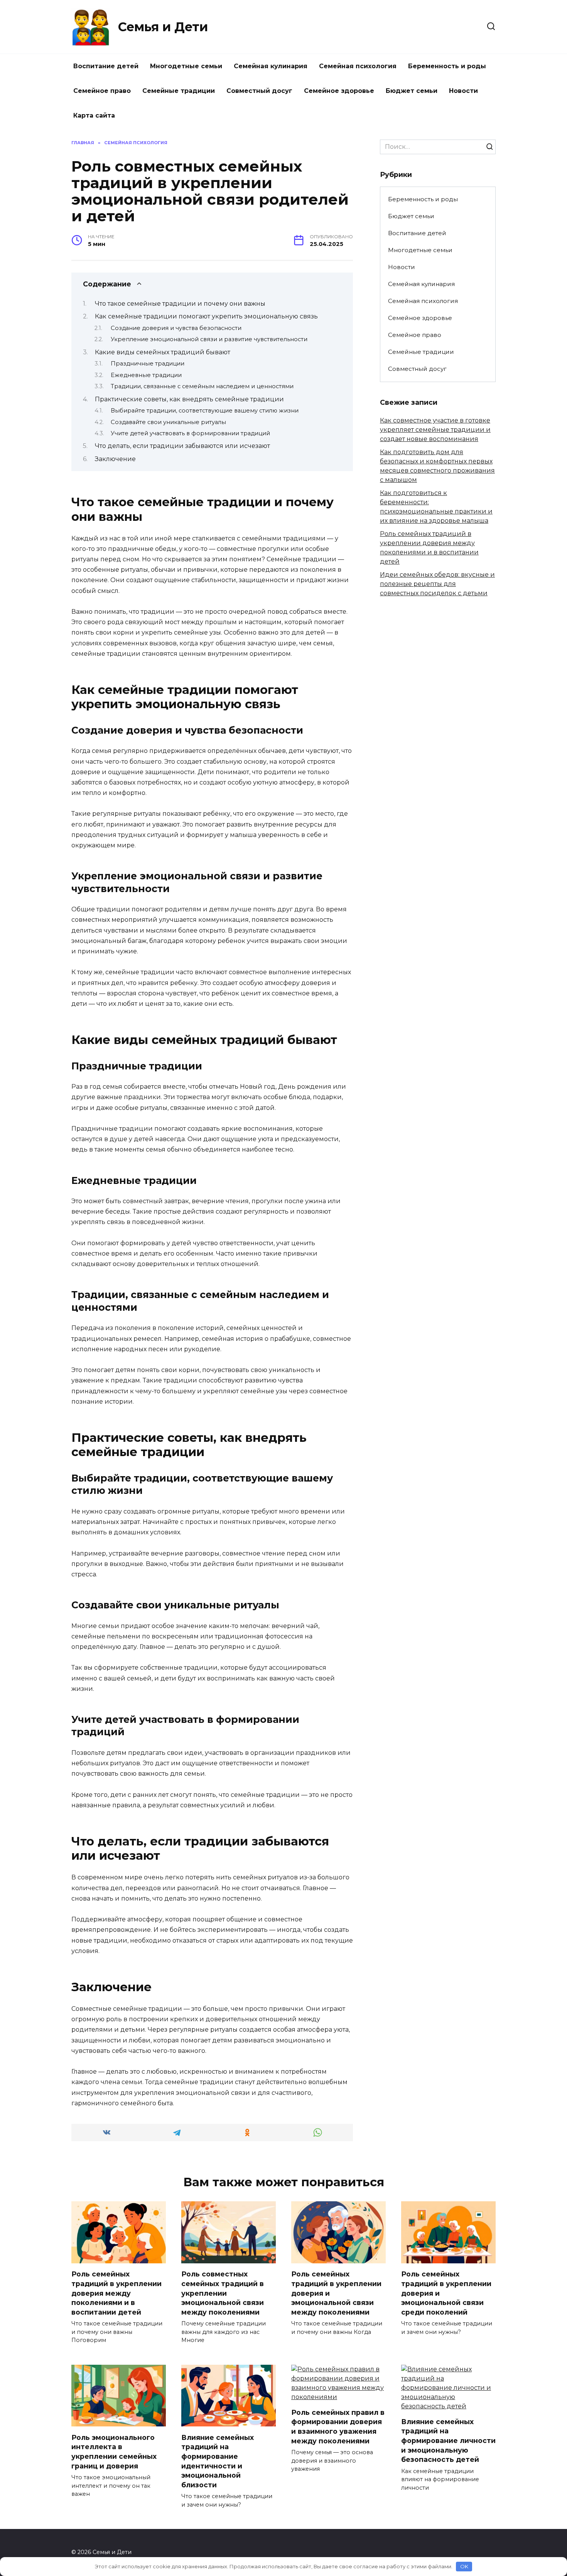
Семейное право (102, 91)
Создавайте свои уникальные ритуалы (168, 422)
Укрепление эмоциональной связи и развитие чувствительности (209, 339)
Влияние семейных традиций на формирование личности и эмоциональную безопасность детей (448, 2441)
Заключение (115, 459)
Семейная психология (358, 66)
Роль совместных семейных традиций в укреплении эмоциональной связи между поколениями (223, 2293)
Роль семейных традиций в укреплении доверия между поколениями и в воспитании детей (116, 2293)
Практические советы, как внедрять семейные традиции (189, 399)
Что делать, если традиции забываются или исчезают (182, 446)
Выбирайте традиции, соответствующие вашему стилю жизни (205, 411)
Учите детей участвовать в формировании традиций (190, 433)
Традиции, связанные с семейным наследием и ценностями (202, 386)
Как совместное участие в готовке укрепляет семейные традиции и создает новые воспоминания (435, 430)
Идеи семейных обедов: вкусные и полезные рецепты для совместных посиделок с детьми (437, 584)
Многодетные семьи (186, 66)
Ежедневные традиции (146, 375)
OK (464, 2566)
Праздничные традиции (148, 364)
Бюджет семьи (412, 91)
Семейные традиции (179, 91)
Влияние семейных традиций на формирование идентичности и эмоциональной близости (218, 2461)
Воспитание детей (106, 66)
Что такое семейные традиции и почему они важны (180, 304)
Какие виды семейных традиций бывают (163, 352)
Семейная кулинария (271, 66)
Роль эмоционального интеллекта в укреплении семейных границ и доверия (114, 2451)
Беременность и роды (447, 66)
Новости (463, 91)
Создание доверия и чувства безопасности (176, 328)
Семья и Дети (163, 27)
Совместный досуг (259, 91)
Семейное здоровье (339, 91)
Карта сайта (94, 115)
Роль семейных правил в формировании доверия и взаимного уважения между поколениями (338, 2427)
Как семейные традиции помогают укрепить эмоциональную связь (206, 316)
